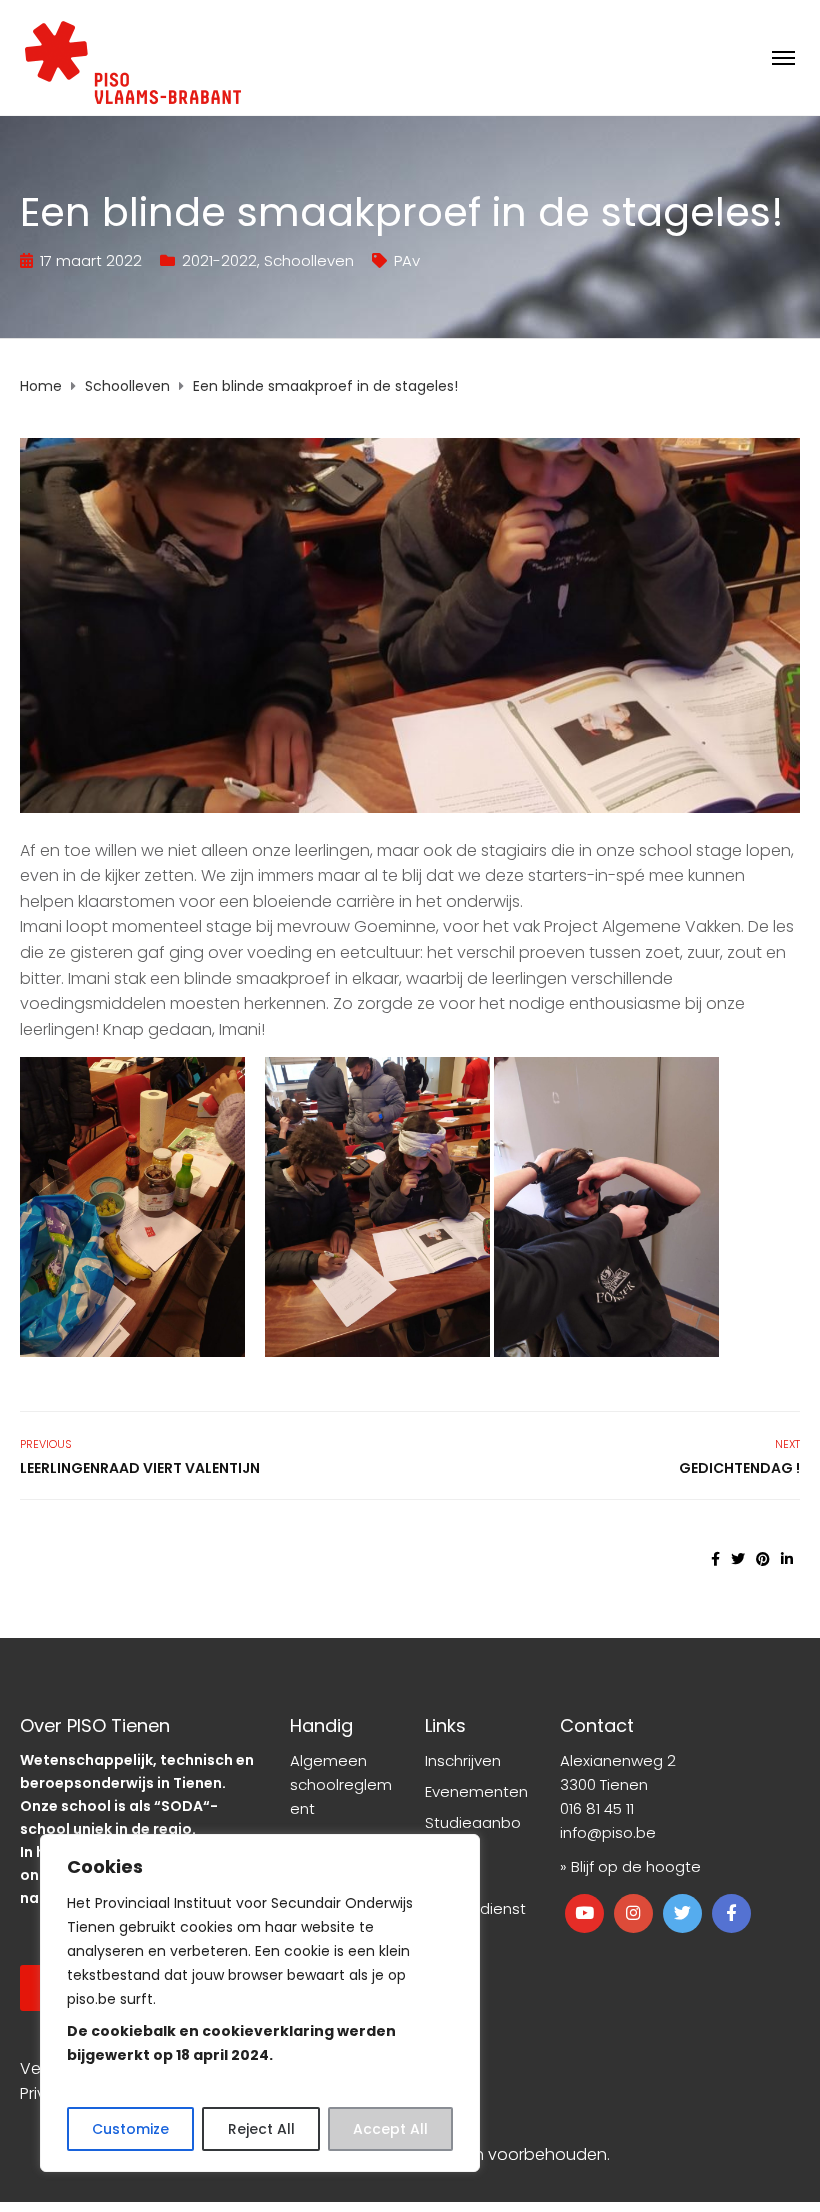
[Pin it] (763, 1559)
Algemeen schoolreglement (341, 1784)
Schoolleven (309, 260)
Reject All (261, 2129)
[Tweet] (738, 1559)
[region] (260, 2003)
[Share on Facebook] (715, 1559)
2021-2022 (219, 260)
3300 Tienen (604, 1784)
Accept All (390, 2129)
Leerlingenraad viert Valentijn (140, 1468)
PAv (407, 260)
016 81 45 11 (597, 1808)
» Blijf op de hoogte (630, 1866)
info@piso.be (608, 1832)
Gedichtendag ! (739, 1468)
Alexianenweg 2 (618, 1760)
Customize (130, 2129)
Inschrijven (463, 1760)
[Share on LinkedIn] (787, 1559)
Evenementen (476, 1791)
